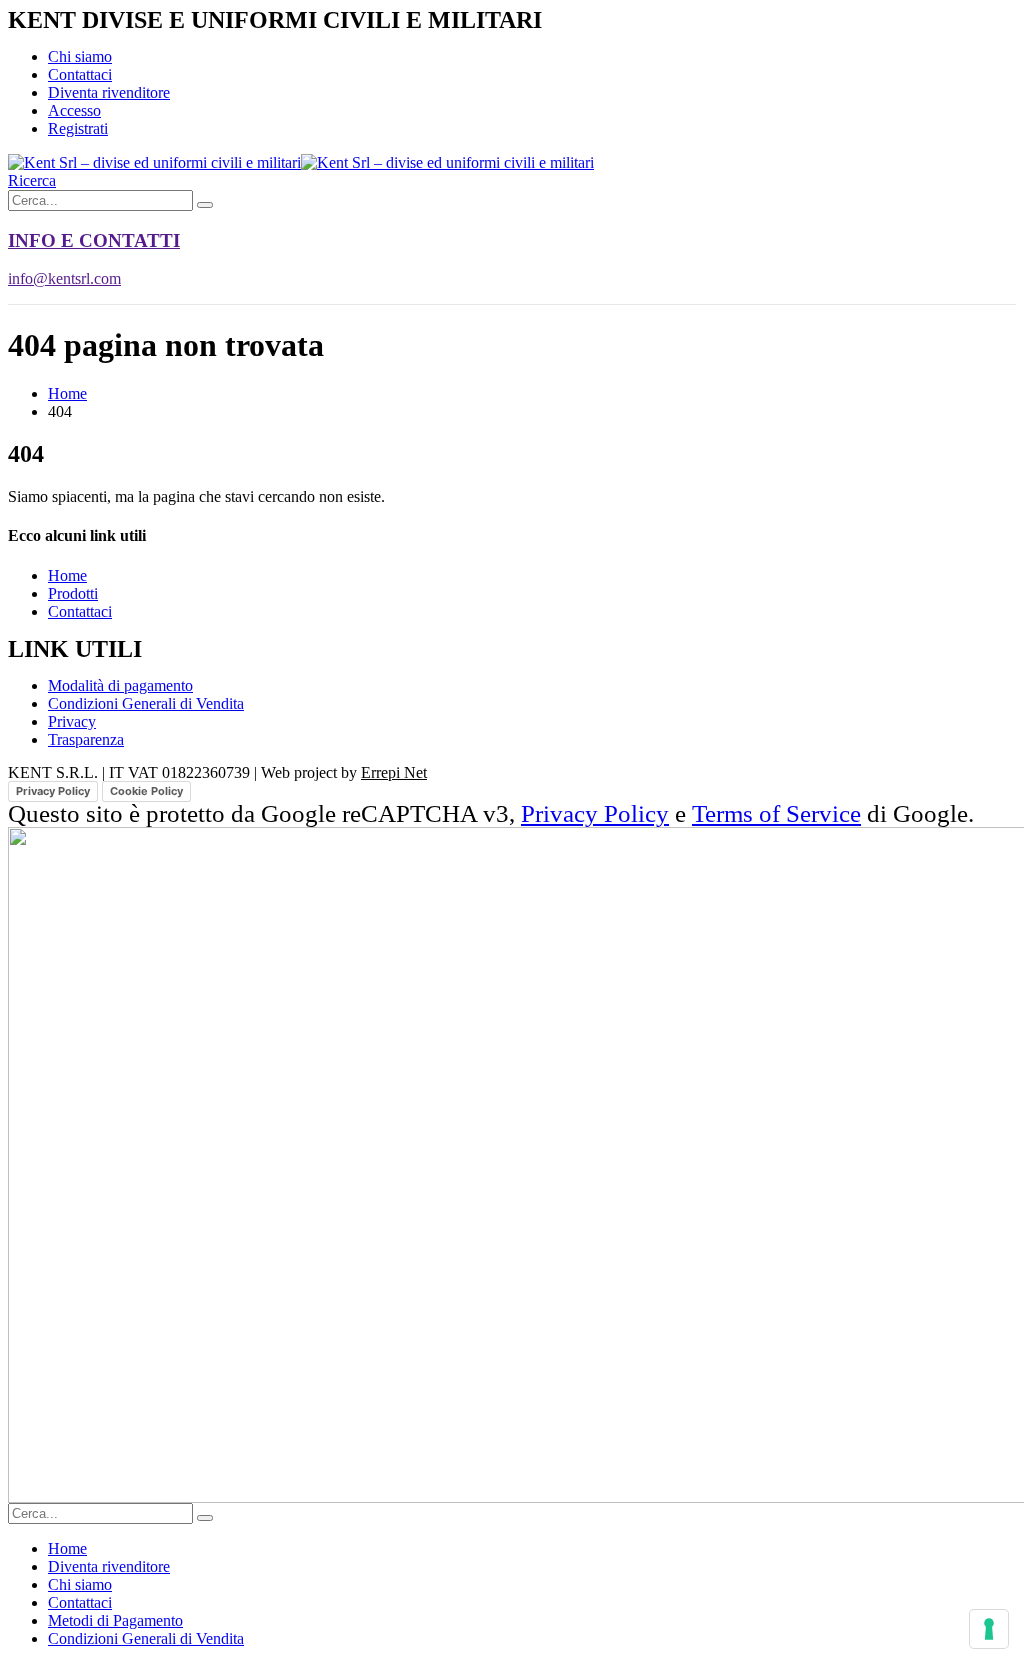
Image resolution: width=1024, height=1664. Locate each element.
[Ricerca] (205, 205)
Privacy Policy (53, 791)
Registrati (78, 128)
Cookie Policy (146, 791)
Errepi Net (394, 772)
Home (67, 575)
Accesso (74, 110)
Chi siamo (80, 56)
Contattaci (80, 74)
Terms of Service (776, 813)
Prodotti (73, 593)
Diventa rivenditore (109, 92)
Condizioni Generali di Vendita (146, 1638)
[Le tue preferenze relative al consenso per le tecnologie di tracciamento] (989, 1629)
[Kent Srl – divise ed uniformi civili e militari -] (301, 162)
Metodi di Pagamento (115, 1620)
